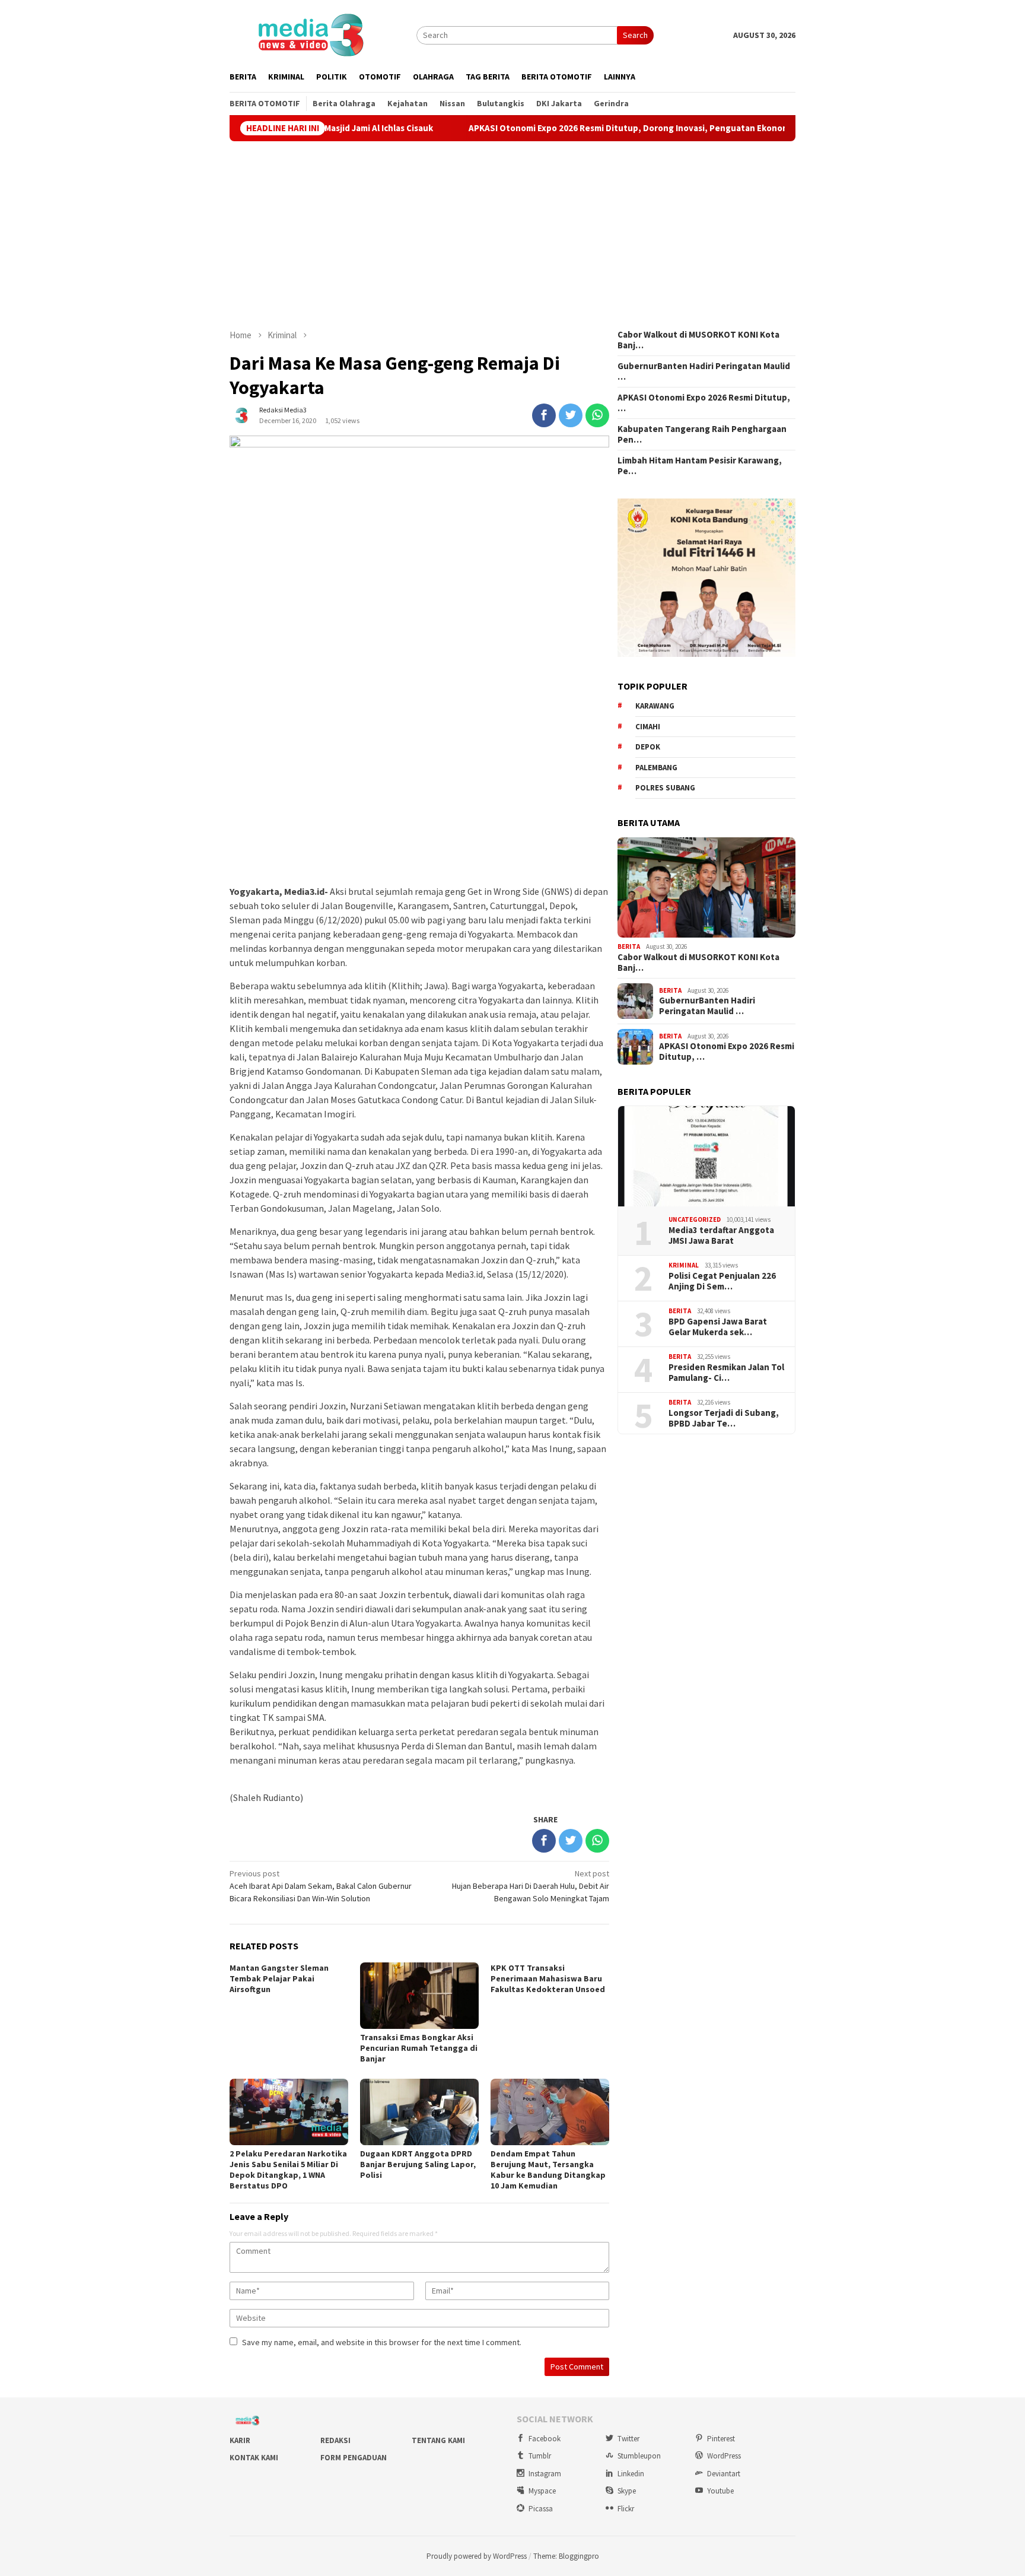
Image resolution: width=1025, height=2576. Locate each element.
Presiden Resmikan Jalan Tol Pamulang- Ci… (726, 1373)
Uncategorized (695, 1219)
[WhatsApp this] (597, 415)
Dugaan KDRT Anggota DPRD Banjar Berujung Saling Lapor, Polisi (418, 2164)
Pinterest (721, 2439)
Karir (240, 2440)
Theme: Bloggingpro (566, 2556)
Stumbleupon (639, 2456)
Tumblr (540, 2456)
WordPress (724, 2456)
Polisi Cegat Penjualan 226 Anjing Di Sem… (722, 1281)
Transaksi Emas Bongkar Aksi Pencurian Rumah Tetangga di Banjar (419, 2048)
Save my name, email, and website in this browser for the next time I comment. (382, 2342)
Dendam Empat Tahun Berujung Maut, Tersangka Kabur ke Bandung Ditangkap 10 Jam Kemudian (548, 2170)
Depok (648, 747)
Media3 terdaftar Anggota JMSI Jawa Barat (721, 1235)
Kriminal (684, 1265)
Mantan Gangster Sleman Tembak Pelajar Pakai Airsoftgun (279, 1978)
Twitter (628, 2439)
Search (635, 35)
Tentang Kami (438, 2440)
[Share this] (544, 415)
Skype (627, 2491)
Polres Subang (665, 788)
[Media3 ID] (310, 34)
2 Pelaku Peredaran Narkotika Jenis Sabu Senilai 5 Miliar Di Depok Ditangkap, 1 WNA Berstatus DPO (288, 2170)
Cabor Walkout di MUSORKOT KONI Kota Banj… (698, 340)
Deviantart (724, 2474)
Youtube (720, 2491)
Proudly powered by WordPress (477, 2556)
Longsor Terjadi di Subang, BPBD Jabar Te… (724, 1418)
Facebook (545, 2439)
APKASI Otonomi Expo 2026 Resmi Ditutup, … (704, 403)
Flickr (626, 2509)
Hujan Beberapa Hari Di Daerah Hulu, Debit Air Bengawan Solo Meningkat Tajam (531, 1886)
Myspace (542, 2491)
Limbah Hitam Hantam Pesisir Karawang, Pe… (700, 466)
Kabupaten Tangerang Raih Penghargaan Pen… (702, 434)
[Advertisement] (512, 235)
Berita (629, 946)
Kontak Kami (254, 2458)
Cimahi (648, 727)
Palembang (656, 768)
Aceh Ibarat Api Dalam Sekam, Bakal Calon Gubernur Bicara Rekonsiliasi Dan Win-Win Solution (321, 1886)
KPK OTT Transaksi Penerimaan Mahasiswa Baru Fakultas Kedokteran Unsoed (548, 1978)
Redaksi (335, 2440)
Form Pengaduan (354, 2458)
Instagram (545, 2474)
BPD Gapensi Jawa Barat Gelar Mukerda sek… (718, 1327)
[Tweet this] (571, 415)
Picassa (541, 2509)
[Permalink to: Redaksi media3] (241, 414)
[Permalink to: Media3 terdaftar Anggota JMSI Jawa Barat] (706, 1157)
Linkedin (631, 2474)
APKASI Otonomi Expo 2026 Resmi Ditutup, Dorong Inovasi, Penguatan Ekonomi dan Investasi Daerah (589, 128)
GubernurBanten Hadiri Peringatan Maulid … (704, 371)
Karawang (655, 706)
